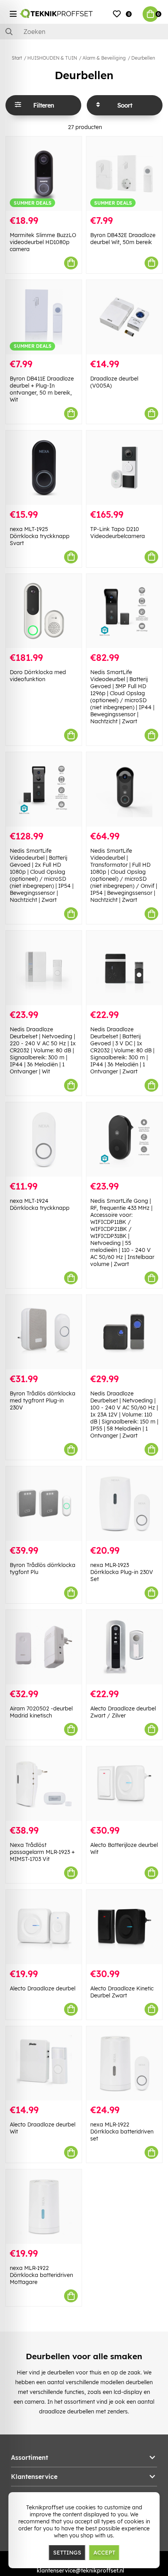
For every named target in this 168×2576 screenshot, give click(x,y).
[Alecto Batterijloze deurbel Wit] (124, 1784)
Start (17, 58)
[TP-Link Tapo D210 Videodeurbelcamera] (124, 468)
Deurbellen (143, 58)
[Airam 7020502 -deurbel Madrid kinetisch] (44, 1647)
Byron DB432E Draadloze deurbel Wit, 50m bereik (123, 239)
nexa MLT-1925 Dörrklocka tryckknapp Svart (40, 536)
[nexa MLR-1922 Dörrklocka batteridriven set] (124, 2063)
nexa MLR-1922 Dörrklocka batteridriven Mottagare (41, 2275)
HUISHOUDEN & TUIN (52, 58)
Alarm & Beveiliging (104, 58)
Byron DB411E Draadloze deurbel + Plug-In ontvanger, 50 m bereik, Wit (42, 389)
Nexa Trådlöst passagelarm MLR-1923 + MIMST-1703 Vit (42, 1852)
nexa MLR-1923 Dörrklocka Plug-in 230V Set (122, 1572)
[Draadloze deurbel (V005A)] (124, 317)
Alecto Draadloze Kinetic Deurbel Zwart (122, 1992)
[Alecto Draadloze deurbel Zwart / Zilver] (124, 1647)
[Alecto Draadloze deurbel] (44, 1927)
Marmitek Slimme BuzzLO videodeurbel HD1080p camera (43, 242)
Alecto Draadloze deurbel (43, 1988)
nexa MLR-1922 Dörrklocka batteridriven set (122, 2132)
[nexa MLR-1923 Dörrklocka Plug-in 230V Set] (124, 1504)
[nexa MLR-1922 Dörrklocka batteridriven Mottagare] (44, 2207)
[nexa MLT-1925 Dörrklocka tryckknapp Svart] (44, 468)
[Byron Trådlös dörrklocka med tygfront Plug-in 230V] (44, 1332)
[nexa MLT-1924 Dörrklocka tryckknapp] (44, 1139)
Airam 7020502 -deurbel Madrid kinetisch (41, 1712)
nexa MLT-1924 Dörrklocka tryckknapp (40, 1204)
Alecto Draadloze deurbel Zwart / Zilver (123, 1712)
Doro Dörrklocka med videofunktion (38, 676)
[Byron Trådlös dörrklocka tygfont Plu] (44, 1504)
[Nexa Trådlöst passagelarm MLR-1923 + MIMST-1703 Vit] (44, 1784)
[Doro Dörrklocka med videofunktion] (44, 611)
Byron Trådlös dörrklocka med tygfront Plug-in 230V (43, 1400)
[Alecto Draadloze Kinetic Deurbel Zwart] (124, 1927)
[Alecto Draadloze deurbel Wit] (44, 2063)
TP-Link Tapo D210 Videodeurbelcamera (118, 533)
